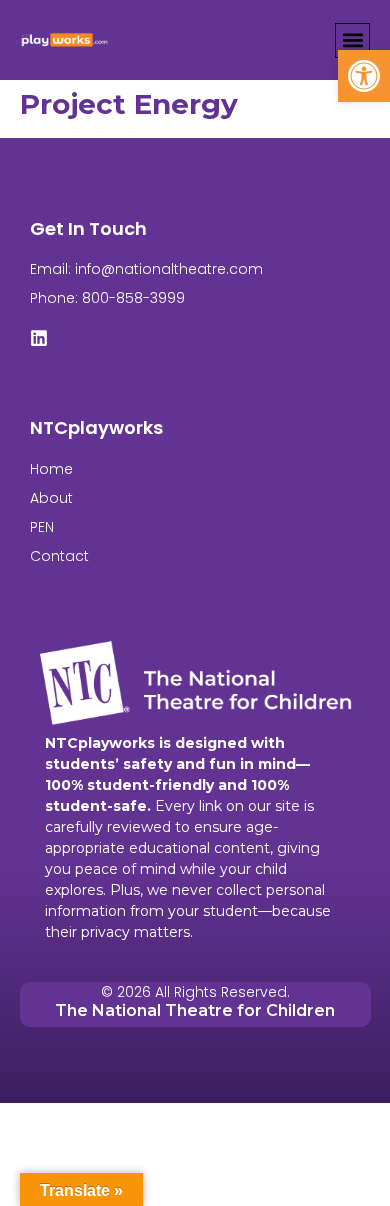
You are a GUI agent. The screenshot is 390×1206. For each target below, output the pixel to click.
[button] (364, 76)
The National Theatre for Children (195, 1010)
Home (51, 469)
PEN (42, 527)
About (51, 498)
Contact (59, 556)
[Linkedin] (39, 338)
